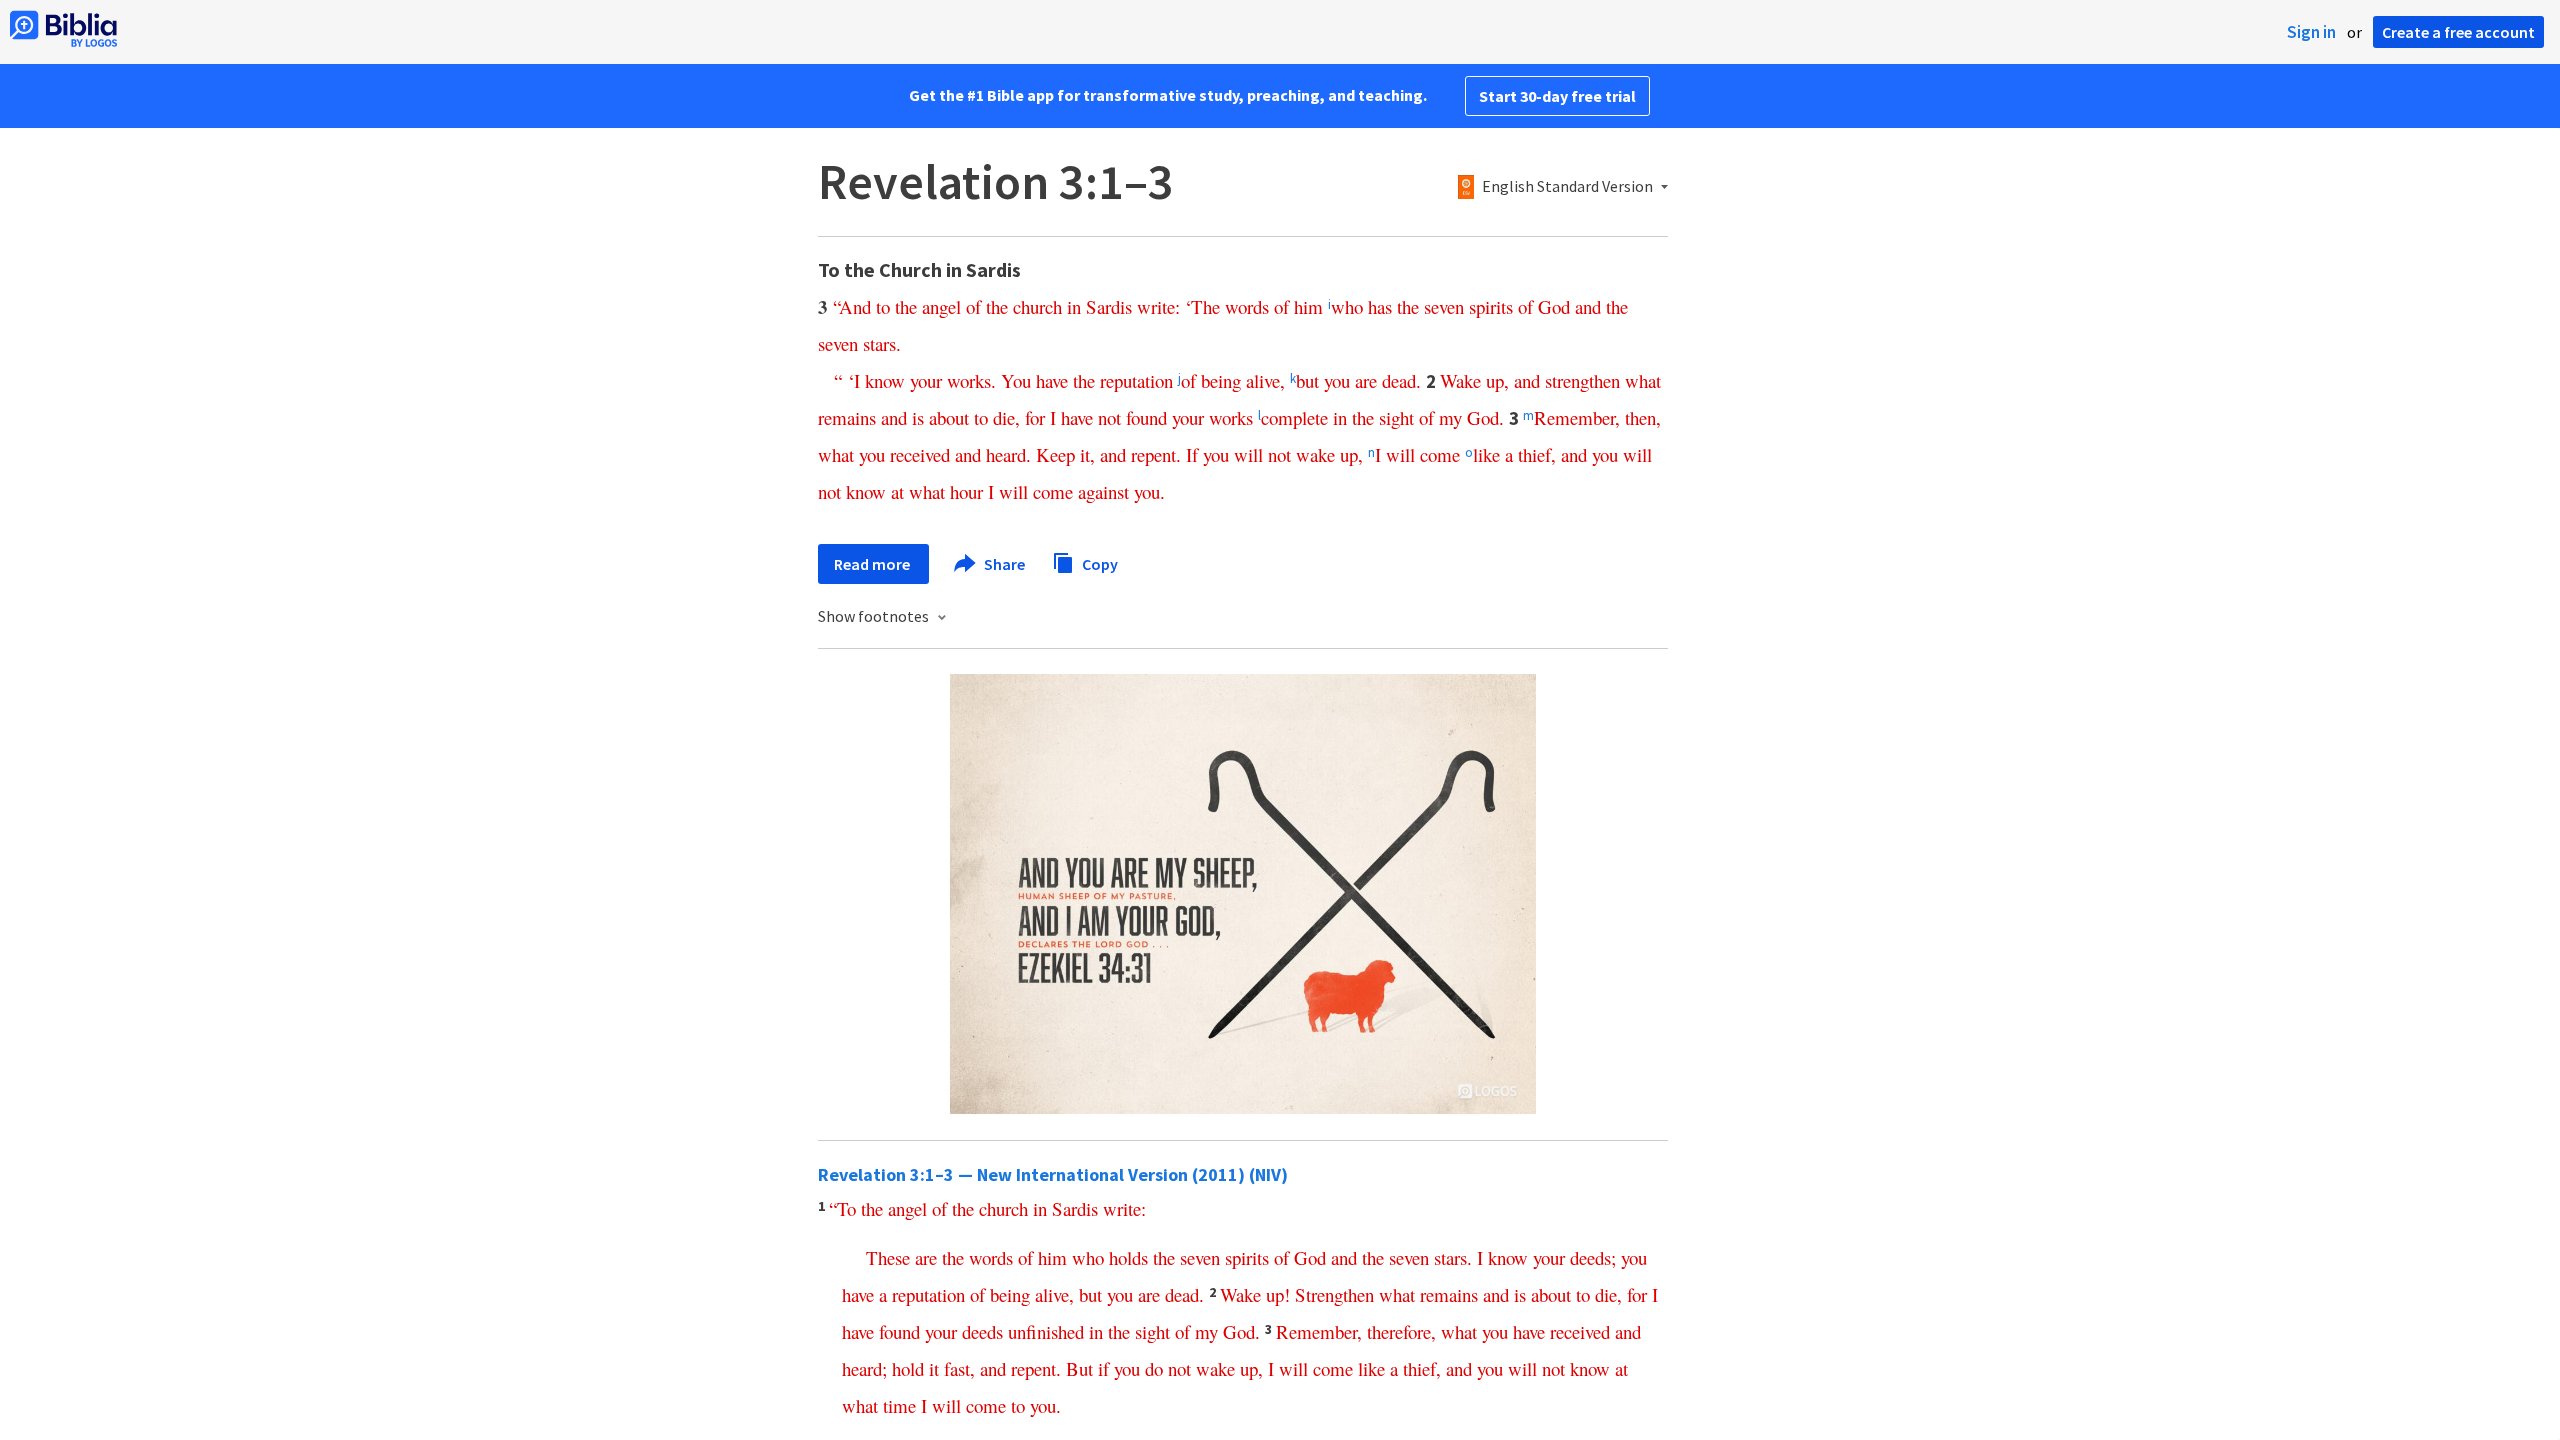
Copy (1098, 563)
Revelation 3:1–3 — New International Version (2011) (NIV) (1053, 1174)
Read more (873, 564)
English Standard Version (1567, 187)
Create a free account (2458, 32)
